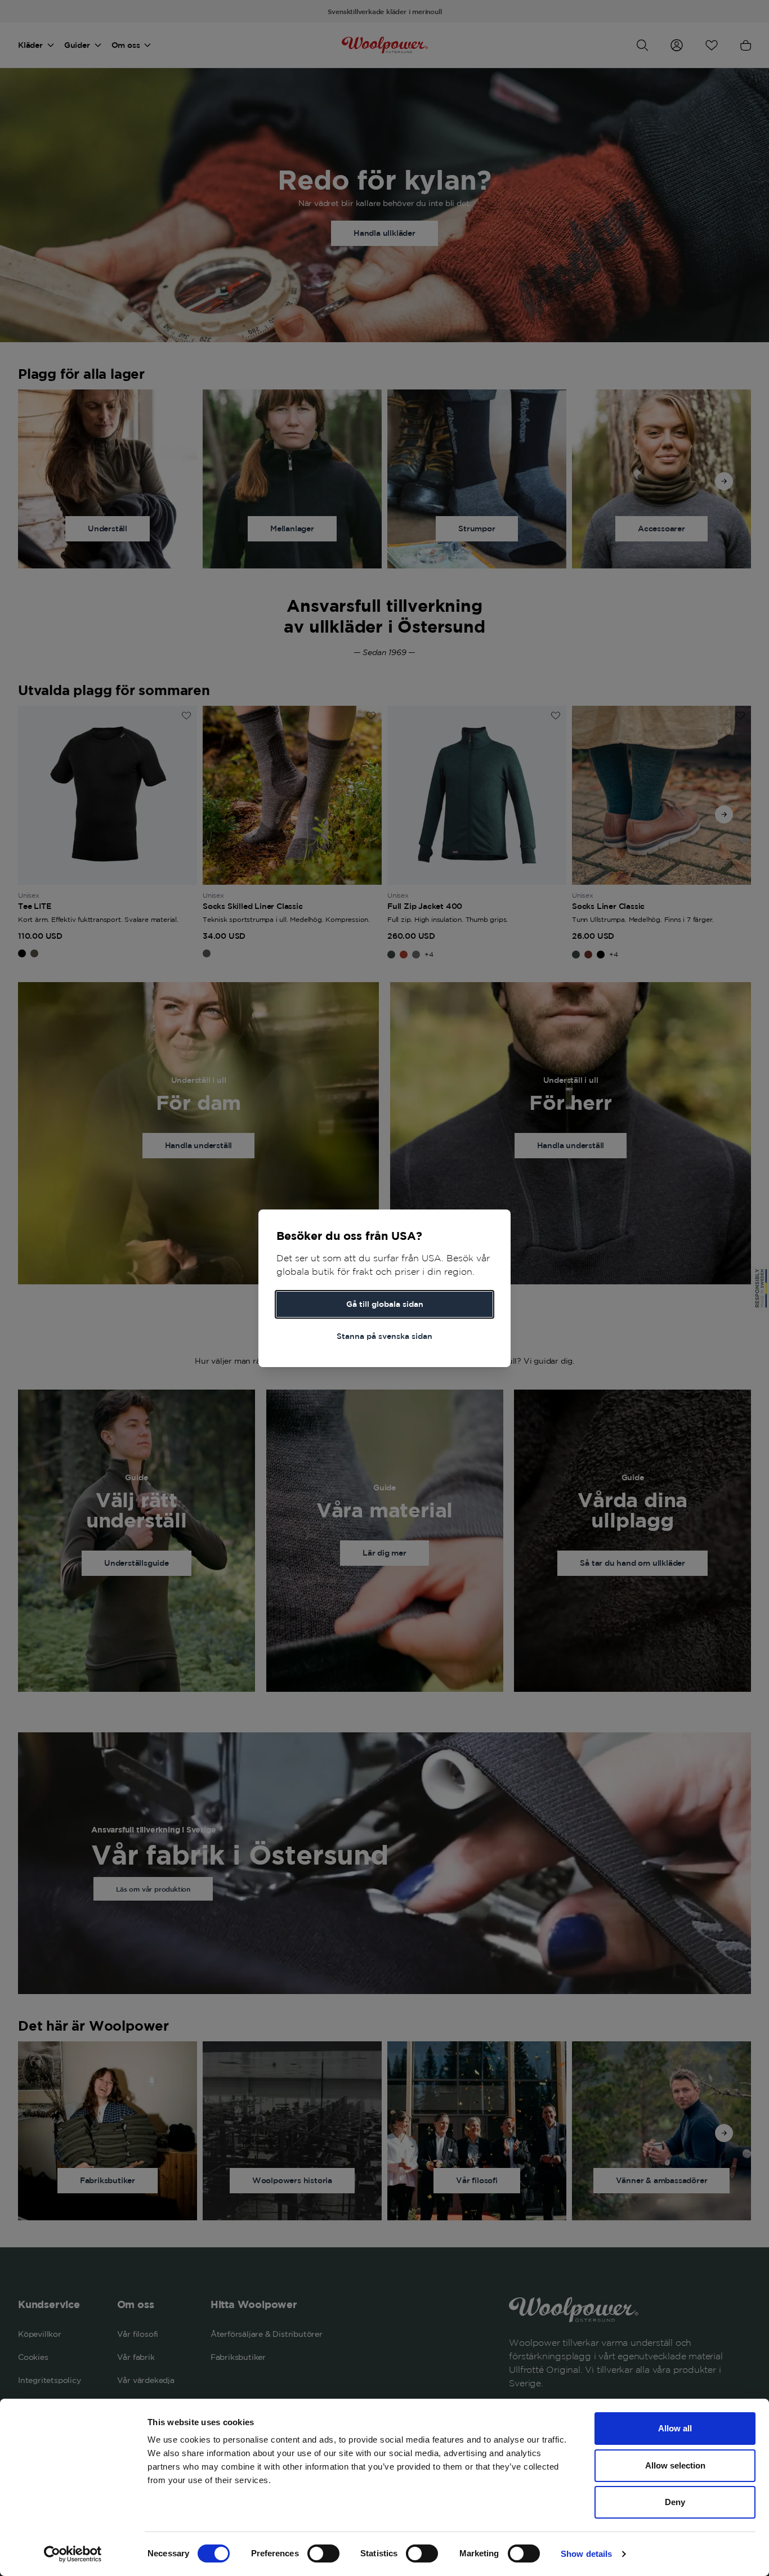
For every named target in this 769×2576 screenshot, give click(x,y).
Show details (586, 2554)
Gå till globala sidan (385, 1304)
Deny (675, 2502)
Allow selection (675, 2465)
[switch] (323, 2553)
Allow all (675, 2428)
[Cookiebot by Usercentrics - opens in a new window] (73, 2554)
